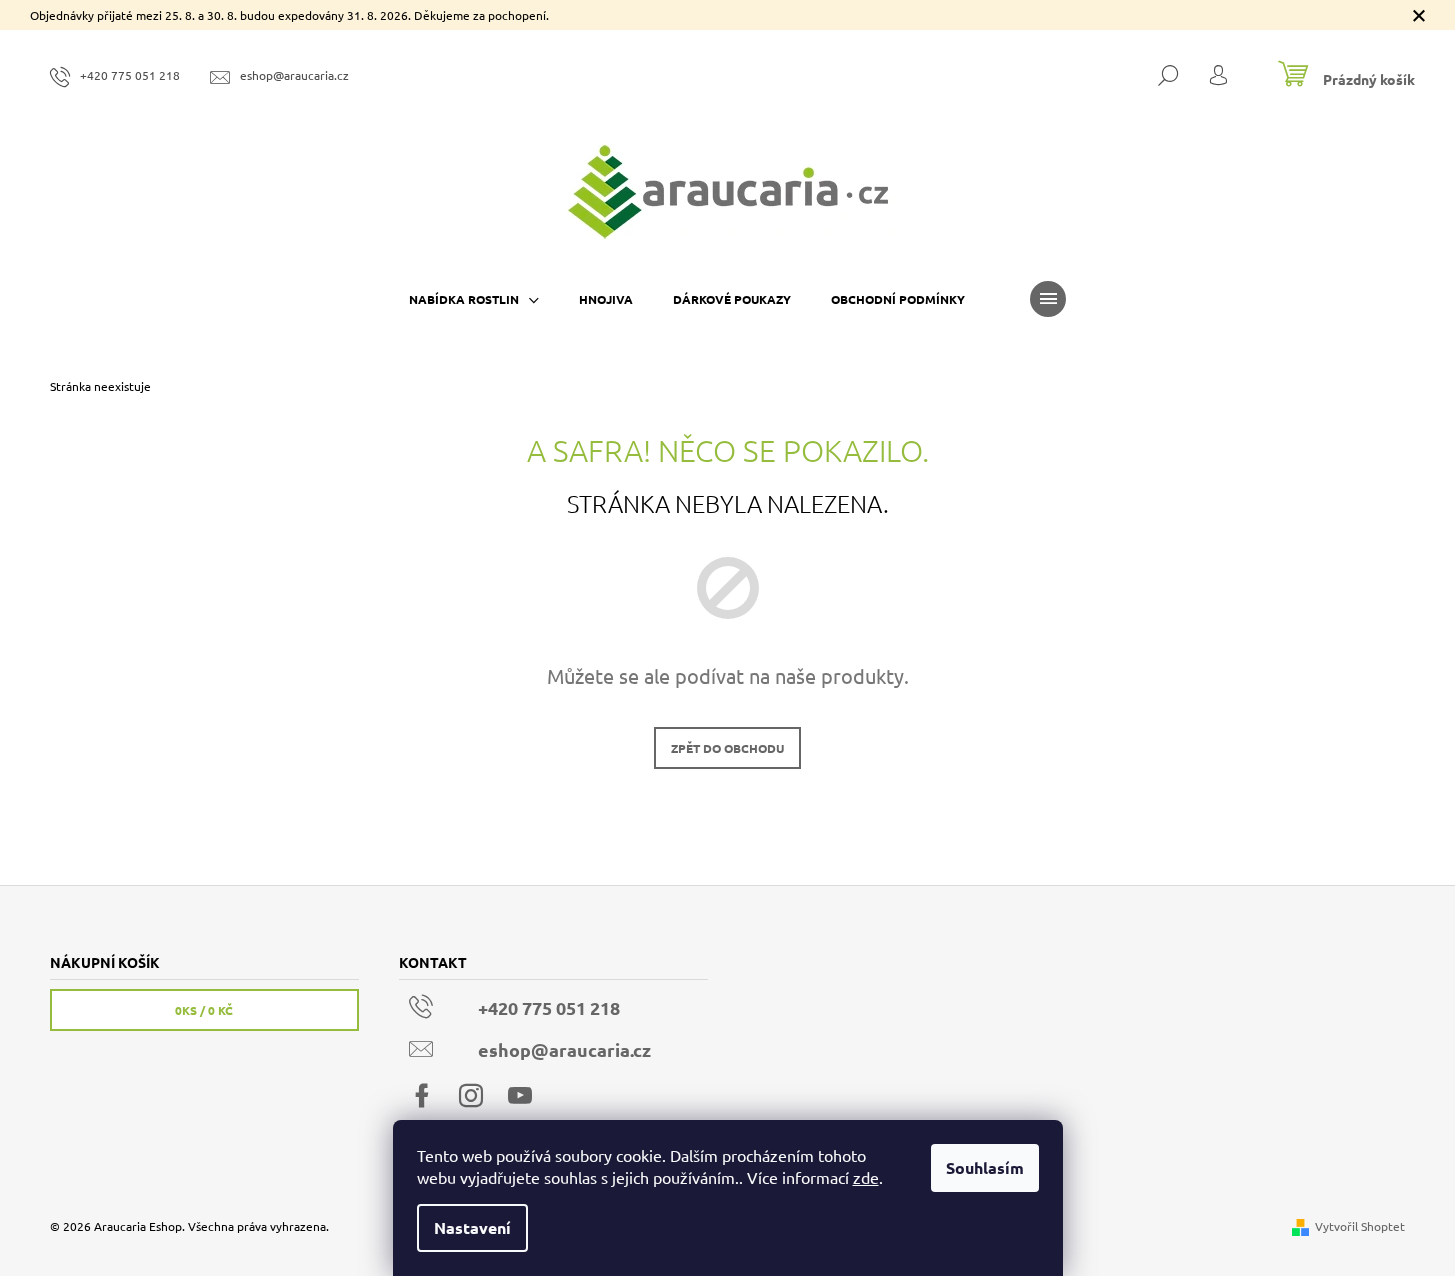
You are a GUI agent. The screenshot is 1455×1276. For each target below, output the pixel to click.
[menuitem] (474, 299)
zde (866, 1177)
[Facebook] (422, 1096)
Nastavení (472, 1227)
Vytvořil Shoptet (1360, 1226)
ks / (204, 1010)
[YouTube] (520, 1096)
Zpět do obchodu (727, 748)
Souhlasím (985, 1167)
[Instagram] (471, 1096)
